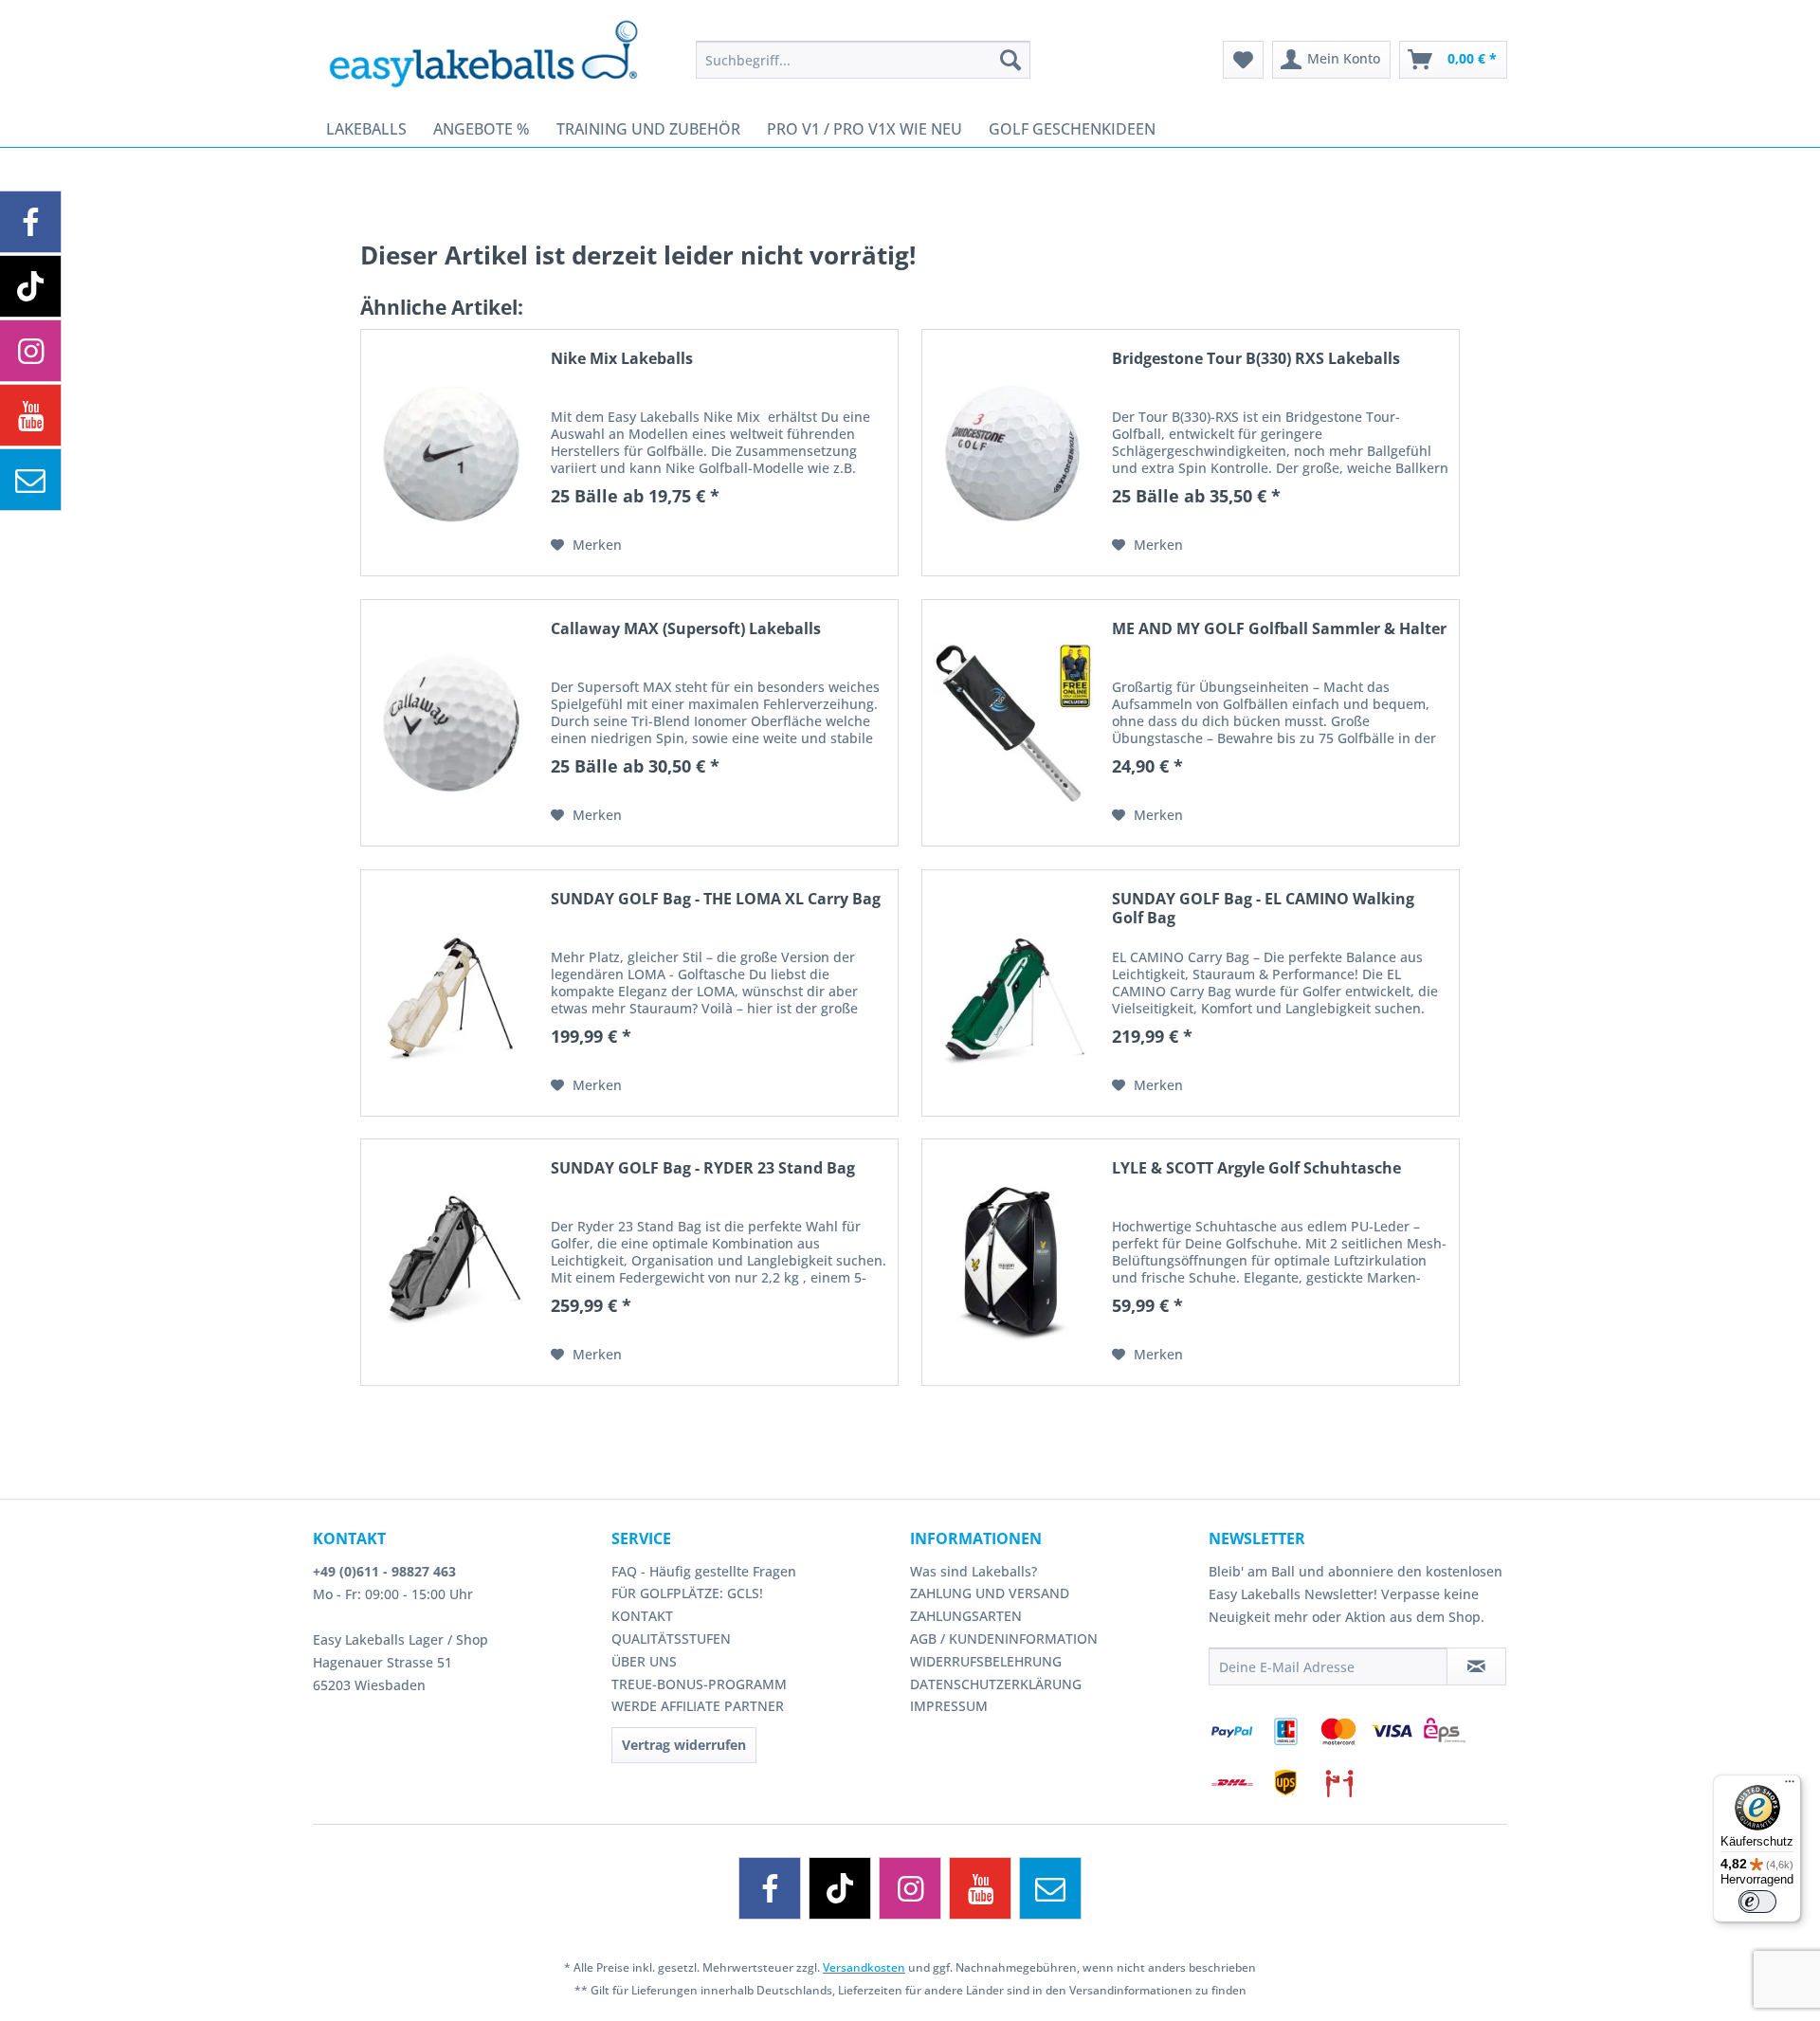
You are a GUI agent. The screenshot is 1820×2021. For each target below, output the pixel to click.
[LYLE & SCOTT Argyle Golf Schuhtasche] (1012, 1262)
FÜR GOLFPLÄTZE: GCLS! (687, 1593)
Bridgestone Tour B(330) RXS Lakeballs (1256, 359)
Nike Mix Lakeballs (622, 359)
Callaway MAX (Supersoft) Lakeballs (686, 629)
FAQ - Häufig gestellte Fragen (704, 1571)
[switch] (1757, 1902)
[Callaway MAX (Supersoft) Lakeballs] (451, 723)
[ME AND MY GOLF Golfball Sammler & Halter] (1012, 723)
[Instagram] (910, 1888)
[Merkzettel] (1243, 60)
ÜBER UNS (644, 1661)
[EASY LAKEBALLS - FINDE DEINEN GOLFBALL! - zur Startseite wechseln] (497, 52)
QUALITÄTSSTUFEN (671, 1639)
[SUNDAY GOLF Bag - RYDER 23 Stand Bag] (451, 1262)
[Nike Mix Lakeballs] (451, 453)
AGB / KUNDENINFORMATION (1004, 1639)
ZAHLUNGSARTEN (966, 1616)
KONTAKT (642, 1616)
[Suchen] (1010, 60)
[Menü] (1790, 1786)
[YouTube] (980, 1888)
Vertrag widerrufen (684, 1745)
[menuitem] (863, 60)
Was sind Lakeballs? (974, 1571)
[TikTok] (840, 1888)
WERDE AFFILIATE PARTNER (698, 1706)
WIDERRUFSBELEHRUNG (986, 1661)
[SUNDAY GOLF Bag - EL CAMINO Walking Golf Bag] (1012, 993)
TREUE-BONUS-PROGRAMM (699, 1684)
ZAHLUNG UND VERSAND (990, 1593)
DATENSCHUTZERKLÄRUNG (996, 1684)
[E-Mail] (1050, 1888)
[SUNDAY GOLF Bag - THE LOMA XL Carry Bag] (451, 993)
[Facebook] (770, 1888)
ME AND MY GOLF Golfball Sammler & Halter (1279, 629)
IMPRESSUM (949, 1706)
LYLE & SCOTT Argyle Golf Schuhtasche (1256, 1168)
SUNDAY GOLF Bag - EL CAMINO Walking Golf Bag (1263, 908)
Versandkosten (864, 1967)
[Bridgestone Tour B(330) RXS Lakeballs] (1012, 453)
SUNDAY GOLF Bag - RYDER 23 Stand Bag (703, 1168)
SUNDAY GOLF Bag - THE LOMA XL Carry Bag (716, 899)
